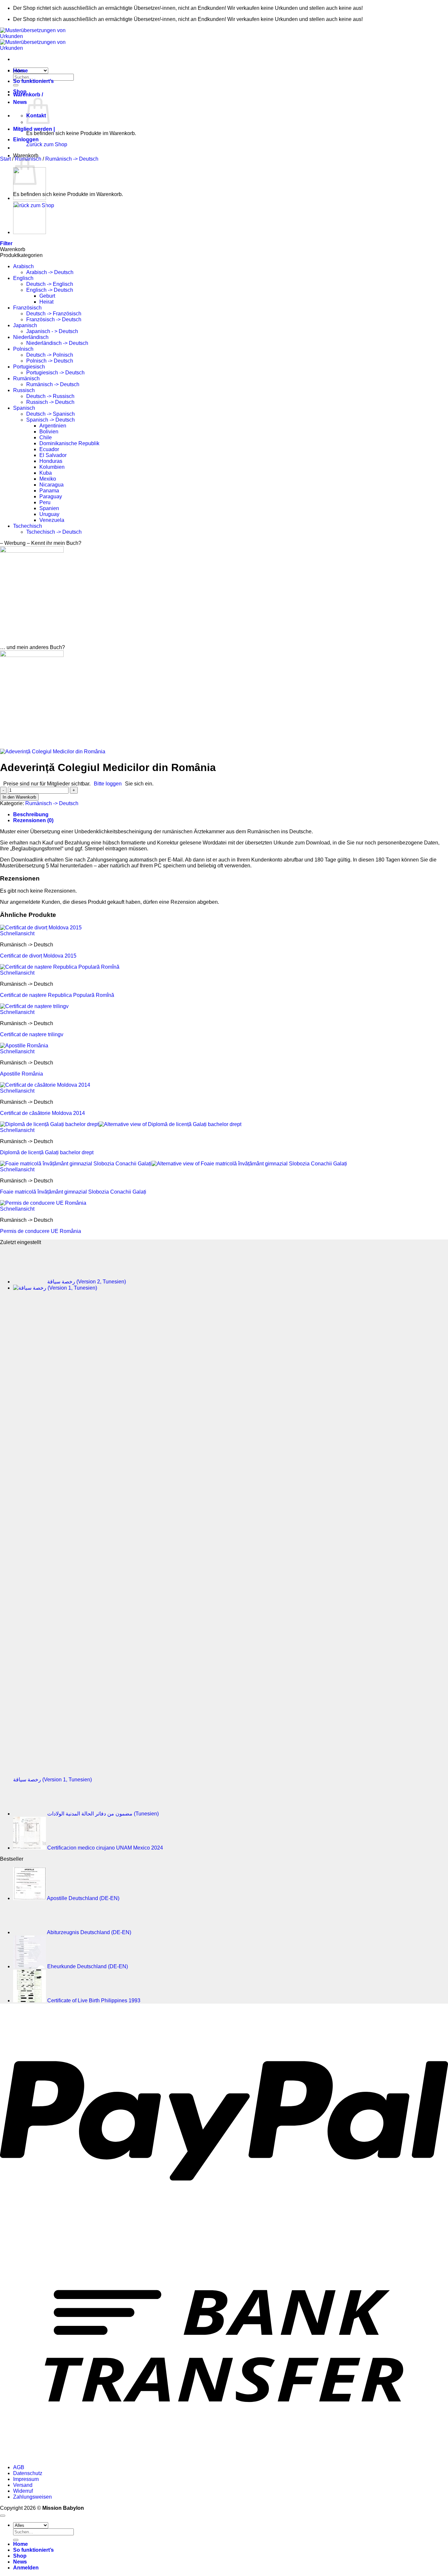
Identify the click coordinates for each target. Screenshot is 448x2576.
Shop (20, 92)
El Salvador (53, 455)
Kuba (46, 473)
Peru (45, 502)
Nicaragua (51, 485)
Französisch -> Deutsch (54, 319)
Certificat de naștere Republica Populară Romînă (57, 995)
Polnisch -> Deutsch (50, 361)
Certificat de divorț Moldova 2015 (38, 956)
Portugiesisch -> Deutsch (55, 373)
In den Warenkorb (19, 797)
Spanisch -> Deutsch (51, 420)
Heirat (46, 302)
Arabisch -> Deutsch (50, 272)
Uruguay (49, 514)
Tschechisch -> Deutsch (54, 532)
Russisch (24, 390)
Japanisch (25, 325)
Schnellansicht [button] (17, 933)
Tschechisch (28, 526)
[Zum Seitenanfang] (3, 2516)
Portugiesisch (29, 367)
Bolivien (49, 432)
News (20, 102)
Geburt (47, 296)
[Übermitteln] (16, 2540)
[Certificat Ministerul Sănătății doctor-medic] (30, 198)
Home (20, 71)
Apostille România (21, 1074)
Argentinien (53, 426)
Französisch (27, 308)
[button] (28, 95)
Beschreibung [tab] (31, 814)
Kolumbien (52, 467)
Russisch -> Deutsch (50, 402)
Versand (23, 2485)
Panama (49, 491)
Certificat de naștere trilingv (32, 1034)
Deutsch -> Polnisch (50, 355)
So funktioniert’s (33, 81)
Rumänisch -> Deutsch (72, 159)
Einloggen (26, 139)
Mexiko (48, 479)
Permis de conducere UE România (41, 1231)
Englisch (23, 278)
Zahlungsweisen (32, 2497)
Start (5, 159)
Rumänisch (26, 378)
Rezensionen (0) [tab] (33, 820)
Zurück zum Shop (47, 144)
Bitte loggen (108, 784)
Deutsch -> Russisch (50, 396)
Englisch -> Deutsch (50, 290)
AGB (19, 2467)
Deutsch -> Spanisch (51, 414)
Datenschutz (28, 2473)
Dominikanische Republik (69, 443)
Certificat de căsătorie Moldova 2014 (42, 1113)
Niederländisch (31, 337)
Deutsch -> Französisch (54, 314)
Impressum (26, 2479)
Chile (46, 437)
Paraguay (51, 496)
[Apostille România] (30, 232)
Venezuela (52, 520)
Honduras (51, 461)
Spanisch (24, 408)
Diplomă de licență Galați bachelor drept (47, 1152)
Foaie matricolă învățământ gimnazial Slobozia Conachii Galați (73, 1192)
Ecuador (49, 449)
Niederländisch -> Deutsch (57, 343)
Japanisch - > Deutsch (52, 331)
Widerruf (23, 2491)
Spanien (49, 508)
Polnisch (23, 349)
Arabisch (23, 266)
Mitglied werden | (34, 129)
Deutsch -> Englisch (50, 284)
